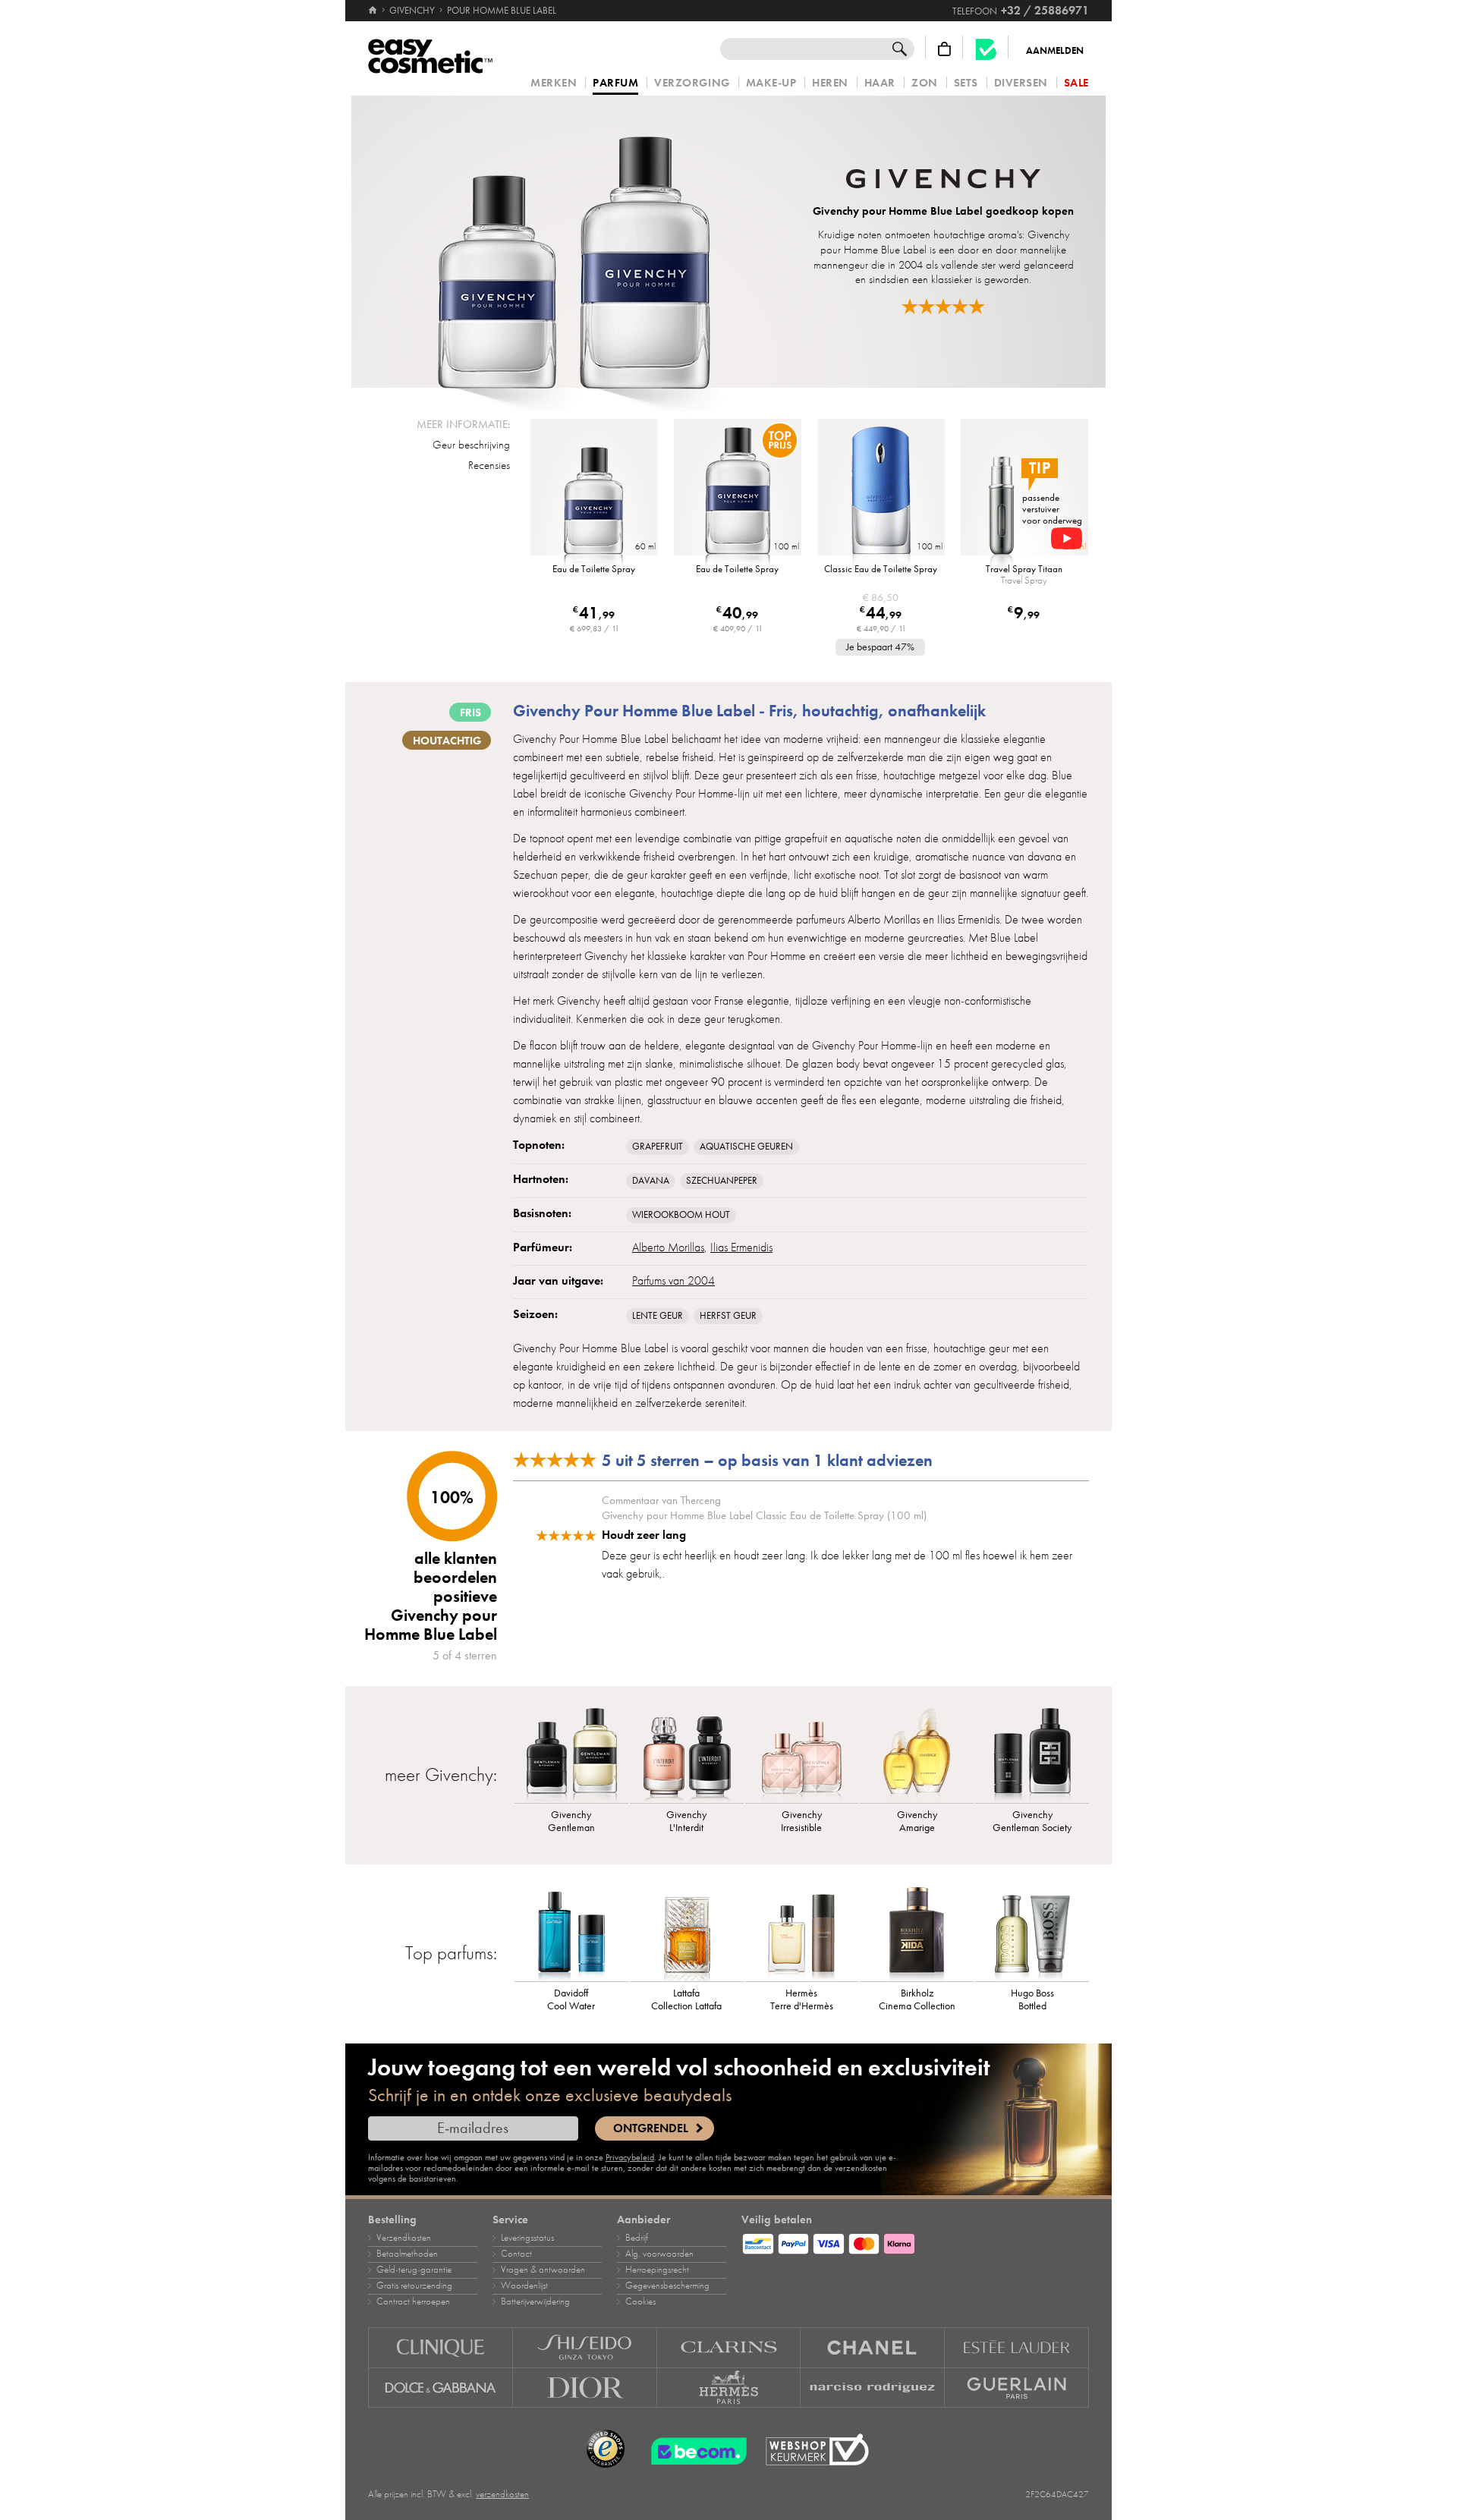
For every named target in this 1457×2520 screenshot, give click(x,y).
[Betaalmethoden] (915, 2242)
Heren (830, 83)
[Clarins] (729, 2347)
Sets (966, 83)
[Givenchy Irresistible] (802, 1754)
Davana (651, 1181)
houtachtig (447, 741)
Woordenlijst (524, 2286)
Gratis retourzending (414, 2286)
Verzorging (692, 83)
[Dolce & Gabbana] (441, 2388)
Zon (925, 83)
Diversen (1021, 83)
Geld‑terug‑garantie (414, 2270)
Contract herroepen (413, 2301)
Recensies (489, 465)
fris (470, 713)
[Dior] (585, 2388)
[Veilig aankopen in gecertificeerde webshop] (817, 2450)
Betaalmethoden (407, 2254)
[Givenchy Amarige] (917, 1754)
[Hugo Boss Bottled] (1032, 1932)
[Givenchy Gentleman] (571, 1754)
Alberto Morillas (668, 1247)
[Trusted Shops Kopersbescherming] (606, 2449)
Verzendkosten (404, 2238)
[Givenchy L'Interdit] (687, 1754)
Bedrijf (637, 2238)
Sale (1076, 83)
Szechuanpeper (722, 1181)
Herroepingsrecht (657, 2270)
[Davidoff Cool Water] (571, 1932)
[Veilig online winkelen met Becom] (694, 2449)
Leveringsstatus (527, 2238)
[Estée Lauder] (1017, 2347)
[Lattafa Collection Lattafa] (687, 1932)
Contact (516, 2254)
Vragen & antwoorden (543, 2270)
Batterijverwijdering (535, 2301)
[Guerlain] (1017, 2388)
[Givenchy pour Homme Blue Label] (574, 242)
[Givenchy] (943, 181)
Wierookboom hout (681, 1215)
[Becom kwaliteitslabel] (986, 49)
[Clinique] (441, 2347)
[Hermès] (729, 2388)
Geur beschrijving (471, 445)
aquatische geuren (746, 1147)
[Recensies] (943, 306)
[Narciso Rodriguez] (873, 2388)
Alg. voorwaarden (659, 2254)
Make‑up (771, 83)
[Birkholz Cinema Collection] (917, 1932)
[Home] (374, 11)
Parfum (615, 83)
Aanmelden (1055, 51)
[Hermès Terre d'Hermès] (802, 1932)
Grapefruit (658, 1147)
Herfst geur (728, 1316)
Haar (880, 83)
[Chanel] (873, 2347)
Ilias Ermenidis (741, 1247)
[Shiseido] (585, 2347)
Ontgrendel (651, 2128)
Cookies (640, 2301)
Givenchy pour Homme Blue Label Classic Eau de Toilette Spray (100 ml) (764, 1515)
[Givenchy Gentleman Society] (1032, 1754)
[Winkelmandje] (944, 49)
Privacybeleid (630, 2157)
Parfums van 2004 (673, 1281)
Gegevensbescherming (667, 2286)
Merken (554, 83)
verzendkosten (502, 2494)
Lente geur (658, 1316)
